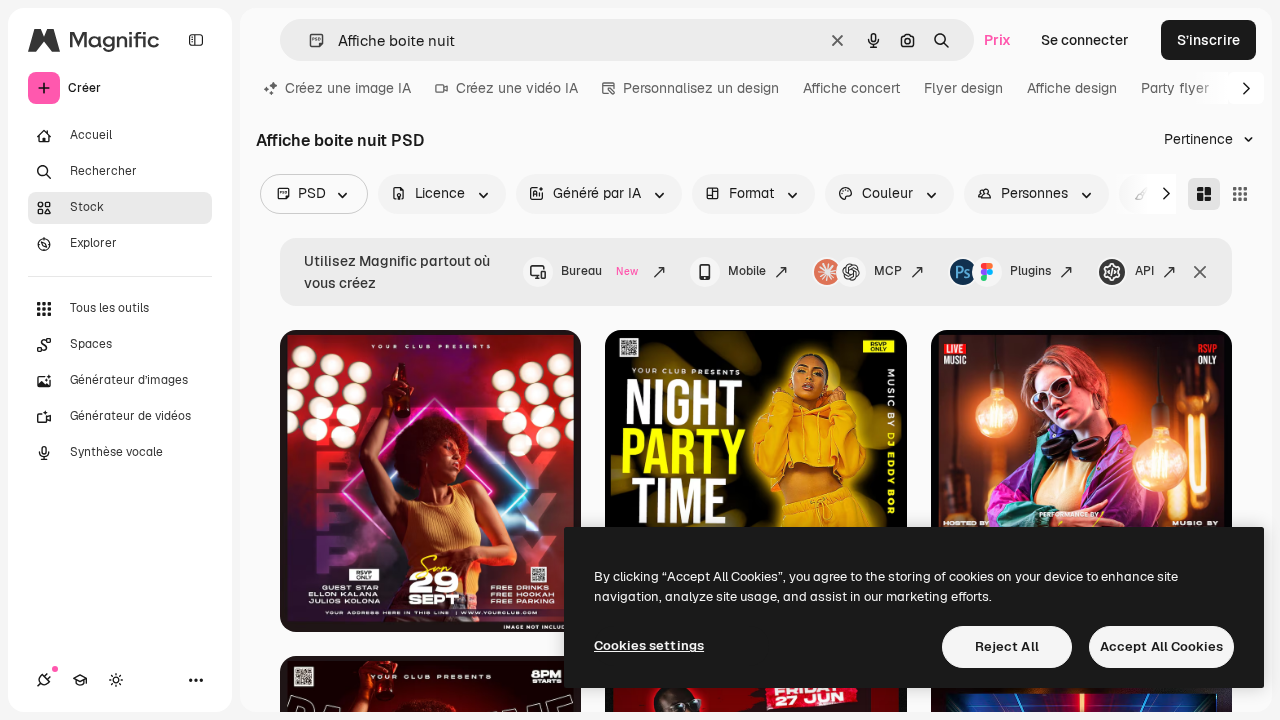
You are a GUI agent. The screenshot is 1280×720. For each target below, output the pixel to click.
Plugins (1030, 271)
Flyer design (963, 88)
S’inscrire (1208, 40)
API (1144, 271)
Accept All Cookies (1161, 646)
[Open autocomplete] (308, 40)
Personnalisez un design (701, 88)
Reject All (1007, 646)
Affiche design (1072, 88)
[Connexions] (44, 680)
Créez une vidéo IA (517, 88)
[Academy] (80, 680)
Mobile (747, 271)
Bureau (599, 271)
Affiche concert (851, 88)
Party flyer (1175, 88)
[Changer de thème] (116, 680)
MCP (888, 271)
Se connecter (1085, 40)
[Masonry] (1204, 194)
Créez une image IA (348, 88)
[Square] (1240, 194)
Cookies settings (649, 645)
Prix (997, 40)
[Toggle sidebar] (196, 40)
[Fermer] (1200, 272)
